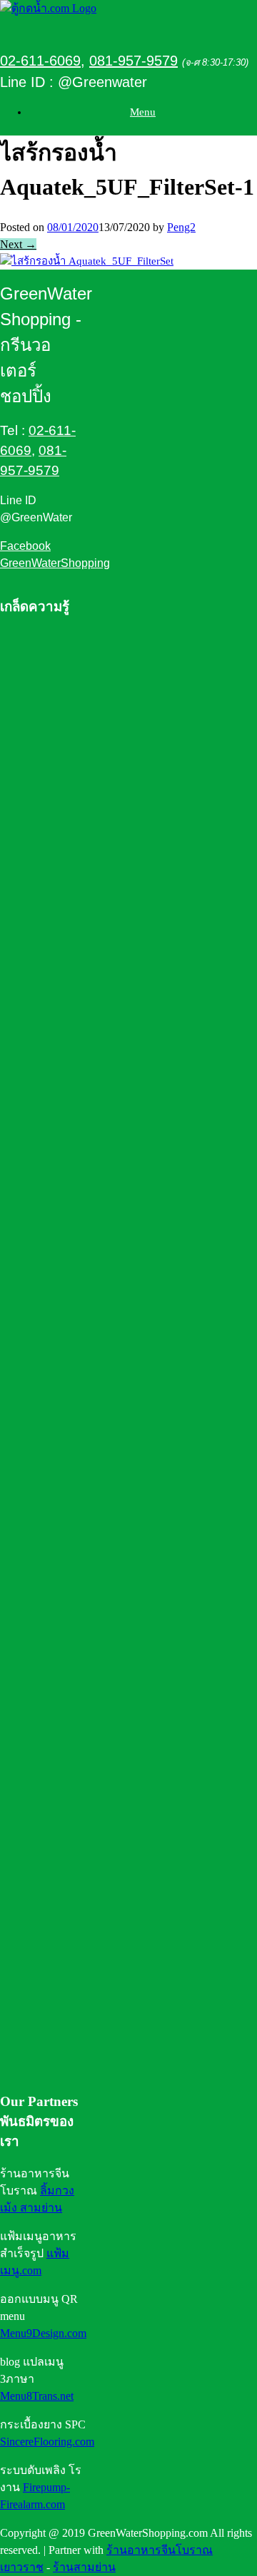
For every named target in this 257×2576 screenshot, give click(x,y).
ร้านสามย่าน (84, 2567)
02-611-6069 (40, 61)
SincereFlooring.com (47, 2442)
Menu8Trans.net (37, 2396)
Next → (18, 244)
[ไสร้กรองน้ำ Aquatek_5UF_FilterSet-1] (87, 261)
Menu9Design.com (43, 2333)
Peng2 (181, 227)
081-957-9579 (133, 61)
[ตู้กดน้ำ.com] (48, 8)
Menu (143, 112)
